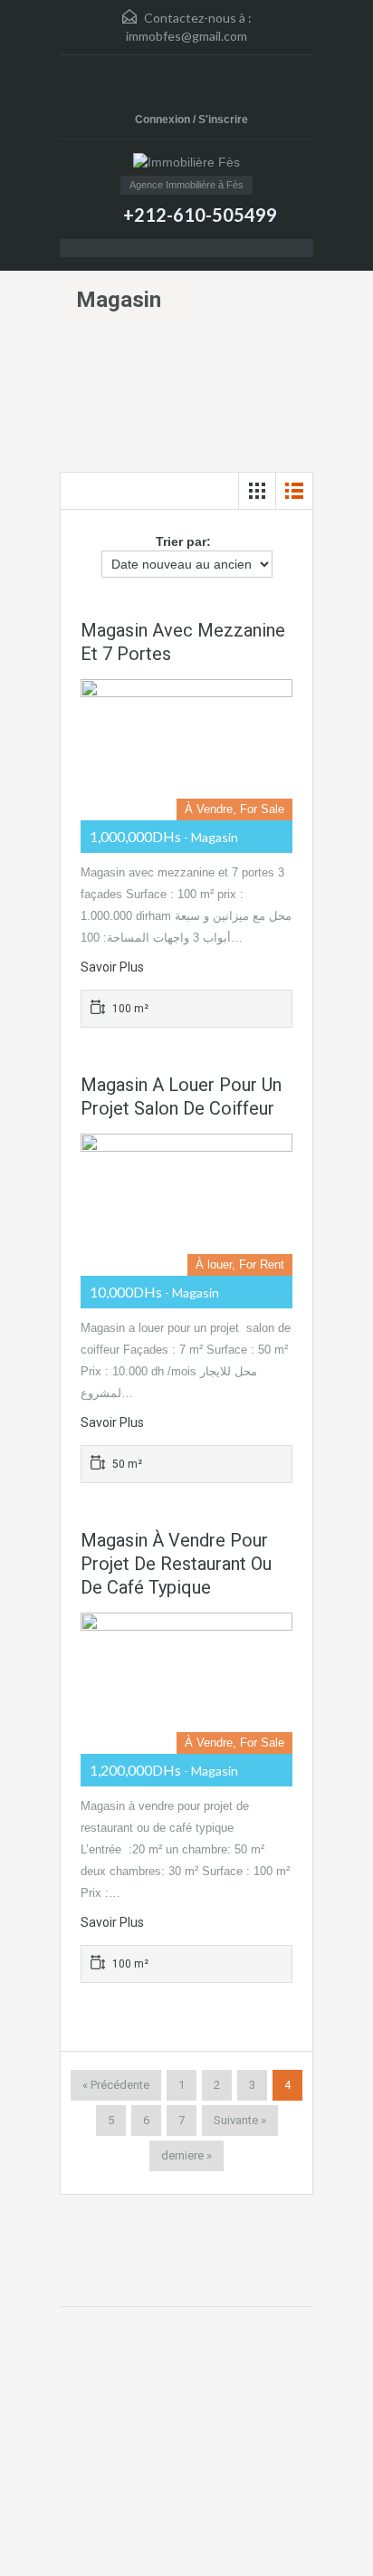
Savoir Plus (112, 967)
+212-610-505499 (200, 215)
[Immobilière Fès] (186, 164)
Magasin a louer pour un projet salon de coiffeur (181, 1096)
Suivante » (240, 2120)
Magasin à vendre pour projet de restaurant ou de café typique (176, 1564)
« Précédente (116, 2085)
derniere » (186, 2155)
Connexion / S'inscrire (191, 120)
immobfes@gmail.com (186, 36)
